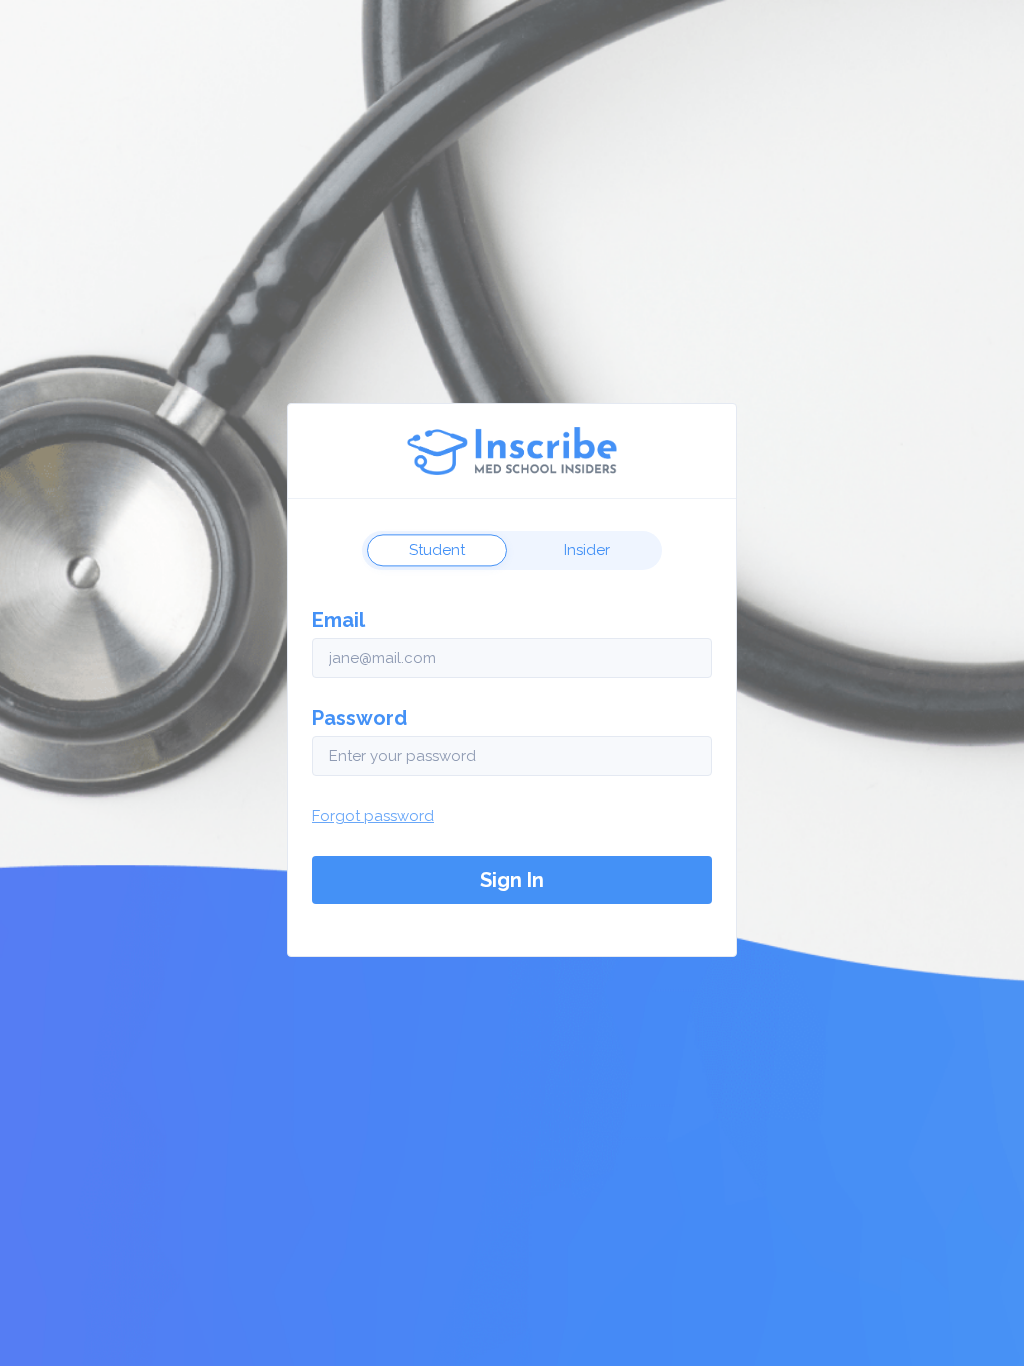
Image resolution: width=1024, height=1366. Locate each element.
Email (338, 620)
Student (437, 550)
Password (359, 718)
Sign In (512, 880)
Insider (587, 550)
